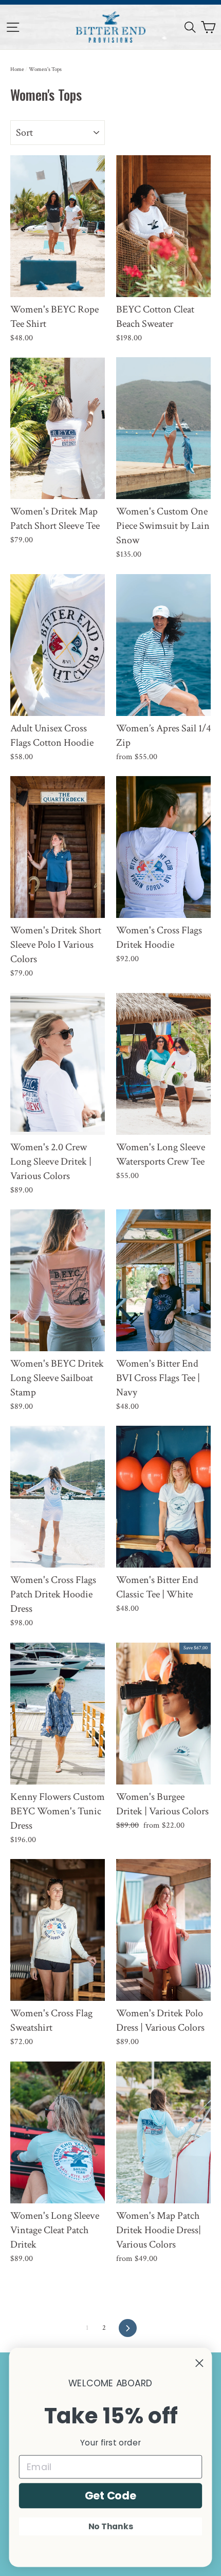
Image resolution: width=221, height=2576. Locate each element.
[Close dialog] (199, 2363)
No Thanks (111, 2526)
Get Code (111, 2495)
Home (17, 69)
